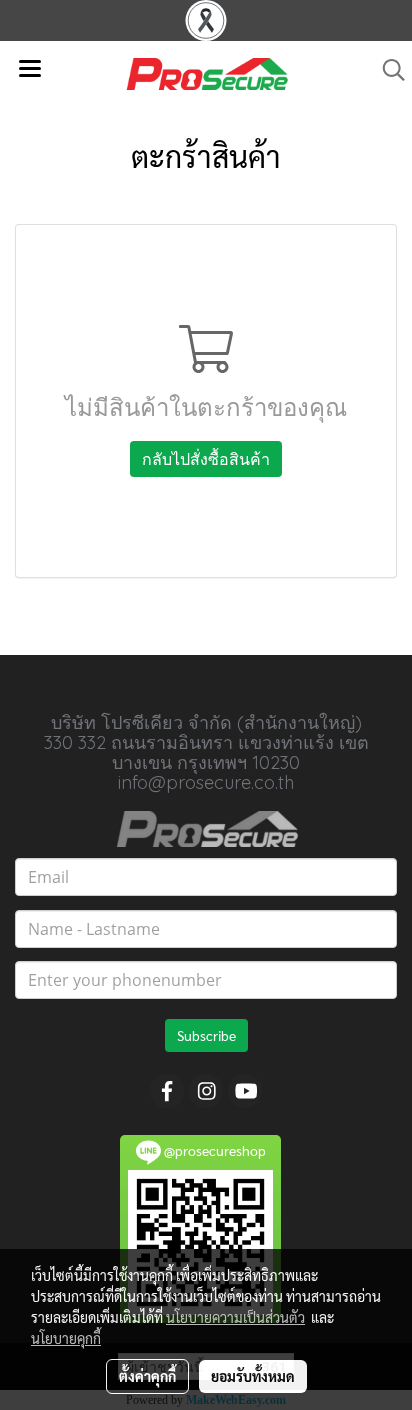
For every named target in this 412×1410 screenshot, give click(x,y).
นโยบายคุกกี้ (66, 1338)
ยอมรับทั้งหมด (253, 1376)
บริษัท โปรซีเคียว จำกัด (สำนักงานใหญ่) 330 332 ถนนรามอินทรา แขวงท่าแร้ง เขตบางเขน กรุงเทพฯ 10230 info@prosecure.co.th (206, 752)
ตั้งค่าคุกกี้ (147, 1376)
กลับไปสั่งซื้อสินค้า (206, 459)
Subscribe (206, 1035)
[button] (387, 70)
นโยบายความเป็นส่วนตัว (235, 1317)
